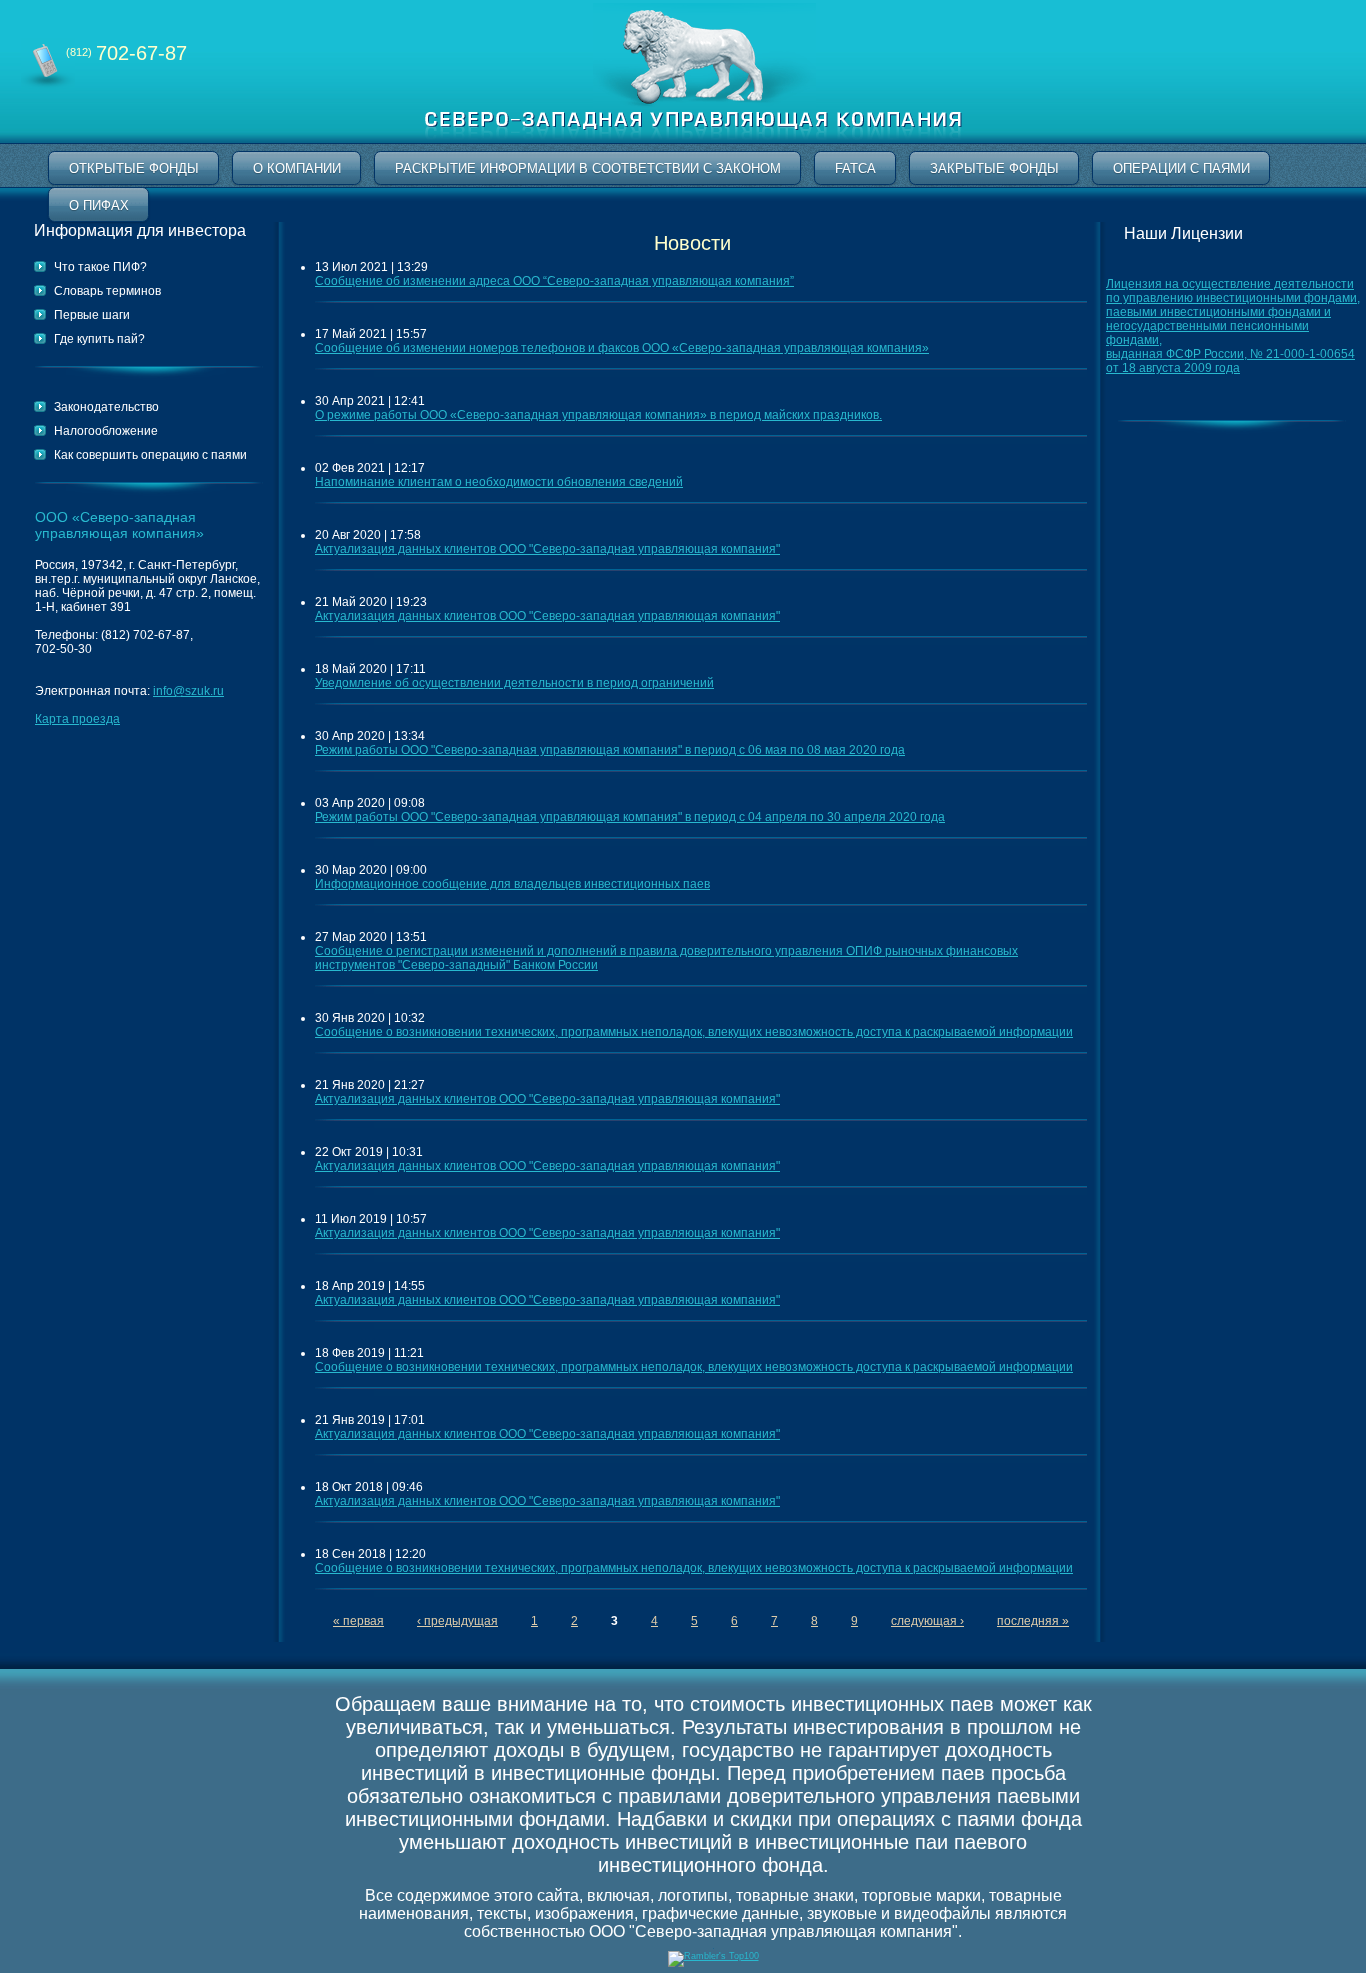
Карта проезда (77, 719)
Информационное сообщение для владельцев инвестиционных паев (512, 884)
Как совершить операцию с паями (150, 455)
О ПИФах (99, 205)
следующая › (927, 1621)
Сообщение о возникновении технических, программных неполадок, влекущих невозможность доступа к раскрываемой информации (694, 1032)
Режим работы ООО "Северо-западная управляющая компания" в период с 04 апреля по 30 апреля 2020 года (630, 817)
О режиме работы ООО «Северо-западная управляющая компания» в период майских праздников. (598, 415)
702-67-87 (126, 53)
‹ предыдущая (457, 1621)
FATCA (855, 168)
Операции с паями (1181, 168)
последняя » (1033, 1621)
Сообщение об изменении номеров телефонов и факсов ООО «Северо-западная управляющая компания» (622, 348)
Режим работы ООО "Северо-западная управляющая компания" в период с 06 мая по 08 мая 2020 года (610, 750)
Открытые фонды (134, 168)
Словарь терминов (107, 291)
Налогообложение (106, 431)
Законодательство (106, 407)
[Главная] (693, 139)
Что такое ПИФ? (100, 267)
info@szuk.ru (188, 691)
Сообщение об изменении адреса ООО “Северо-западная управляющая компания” (554, 281)
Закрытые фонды (994, 168)
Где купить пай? (99, 339)
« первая (358, 1621)
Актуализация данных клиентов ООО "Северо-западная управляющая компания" (547, 549)
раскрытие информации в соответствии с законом (588, 168)
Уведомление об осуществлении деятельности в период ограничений (514, 683)
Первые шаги (92, 315)
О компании (297, 168)
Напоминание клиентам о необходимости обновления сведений (499, 482)
